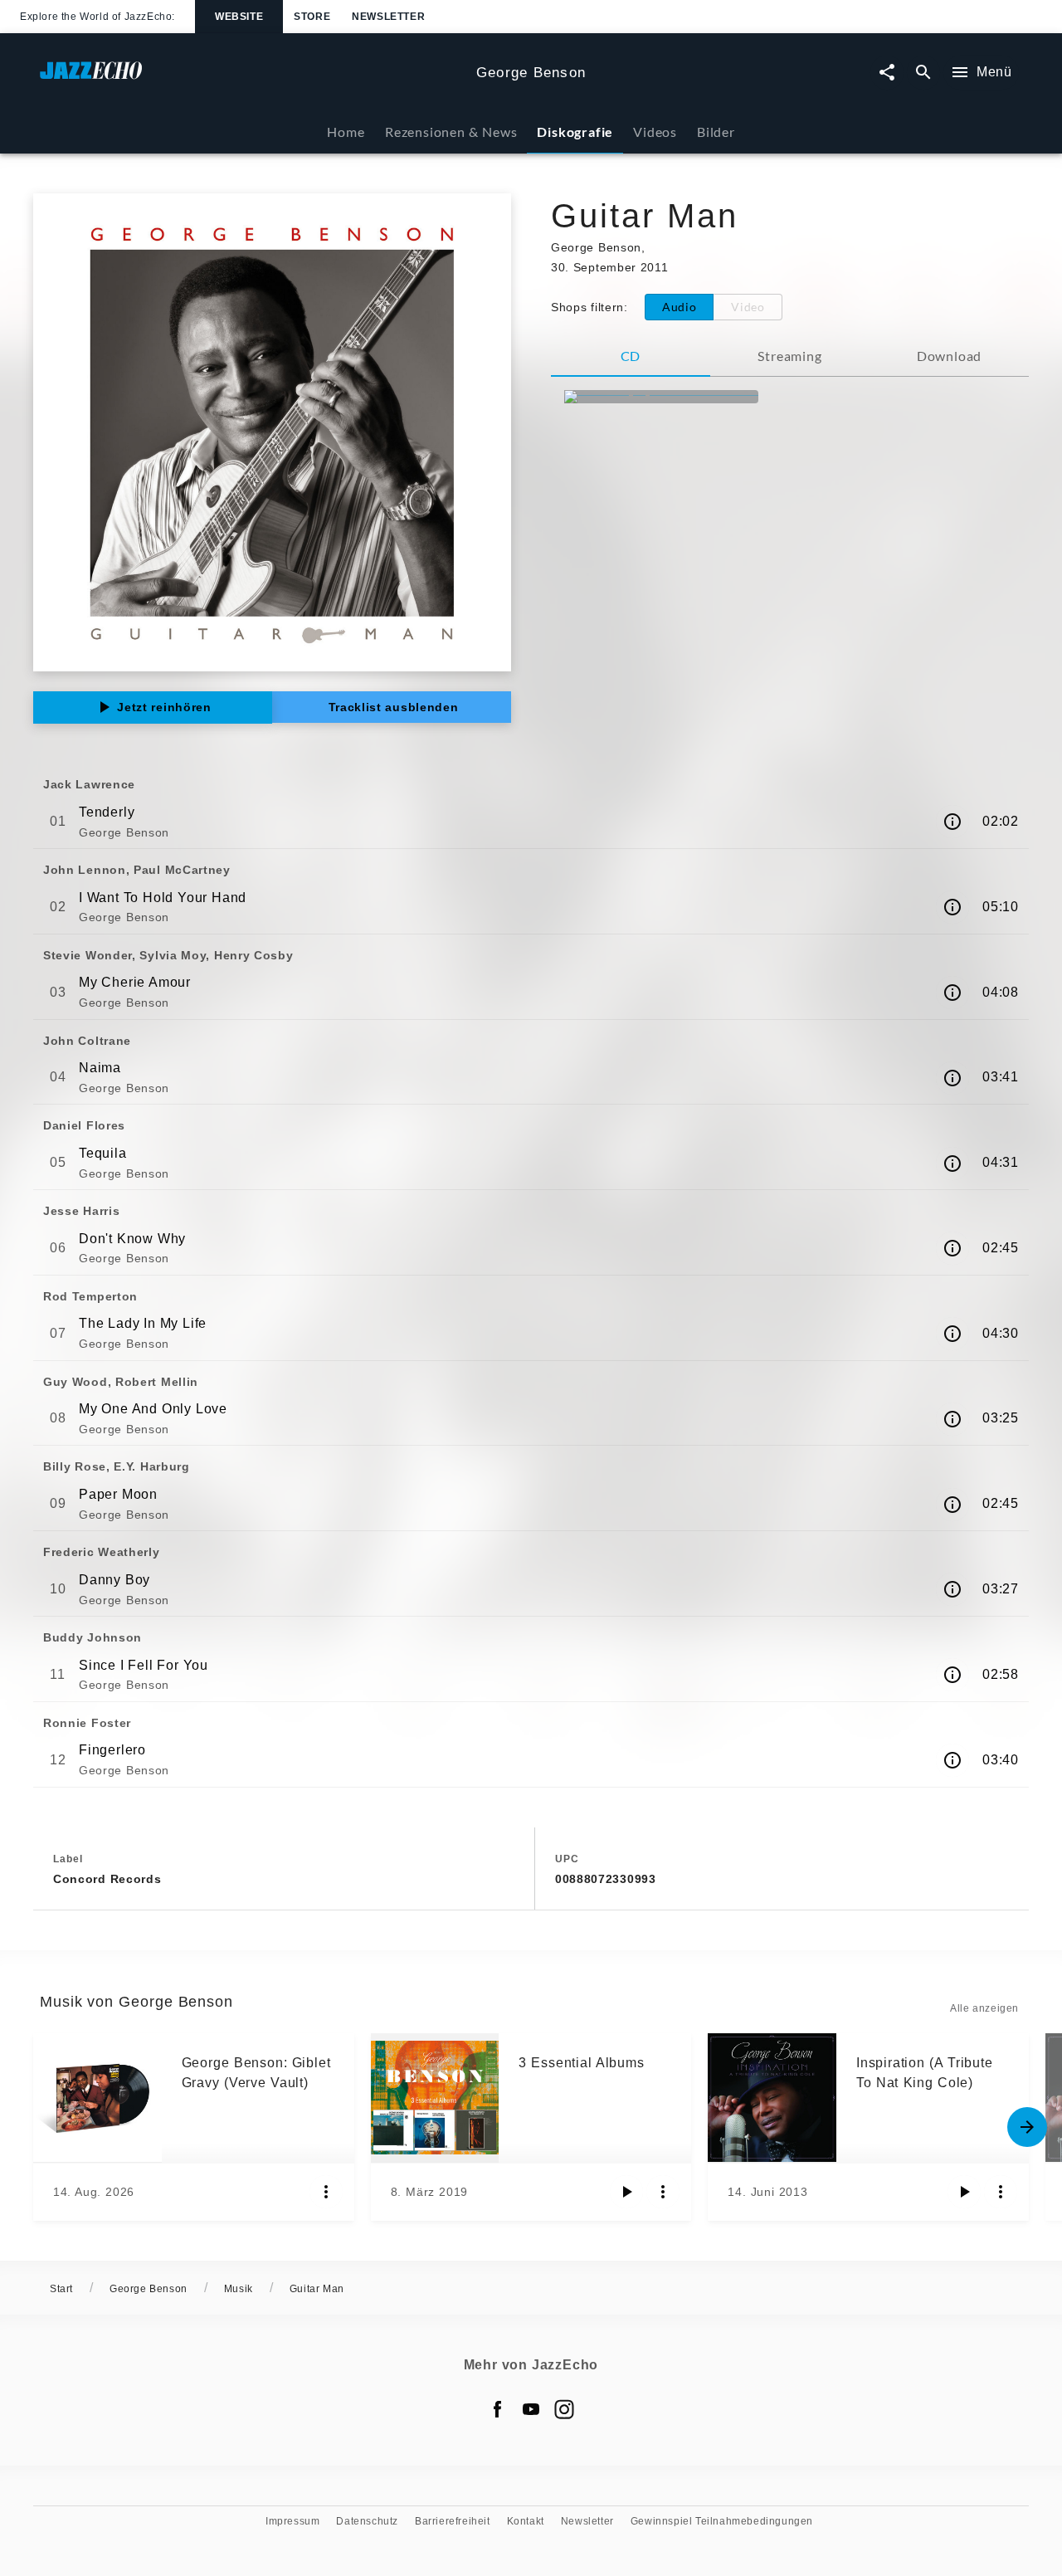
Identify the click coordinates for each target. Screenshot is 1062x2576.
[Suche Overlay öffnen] (923, 73)
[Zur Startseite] (251, 78)
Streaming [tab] (789, 356)
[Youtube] (531, 2409)
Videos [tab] (655, 132)
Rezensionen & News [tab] (451, 132)
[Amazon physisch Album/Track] (661, 397)
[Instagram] (564, 2409)
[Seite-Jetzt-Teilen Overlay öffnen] (887, 73)
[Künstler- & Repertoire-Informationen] (952, 822)
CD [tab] (631, 356)
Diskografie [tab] (575, 132)
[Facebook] (498, 2409)
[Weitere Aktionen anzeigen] (326, 2192)
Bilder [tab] (716, 132)
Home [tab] (346, 132)
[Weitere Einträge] (1027, 2127)
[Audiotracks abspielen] (626, 2192)
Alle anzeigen (984, 2008)
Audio (680, 307)
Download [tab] (949, 356)
